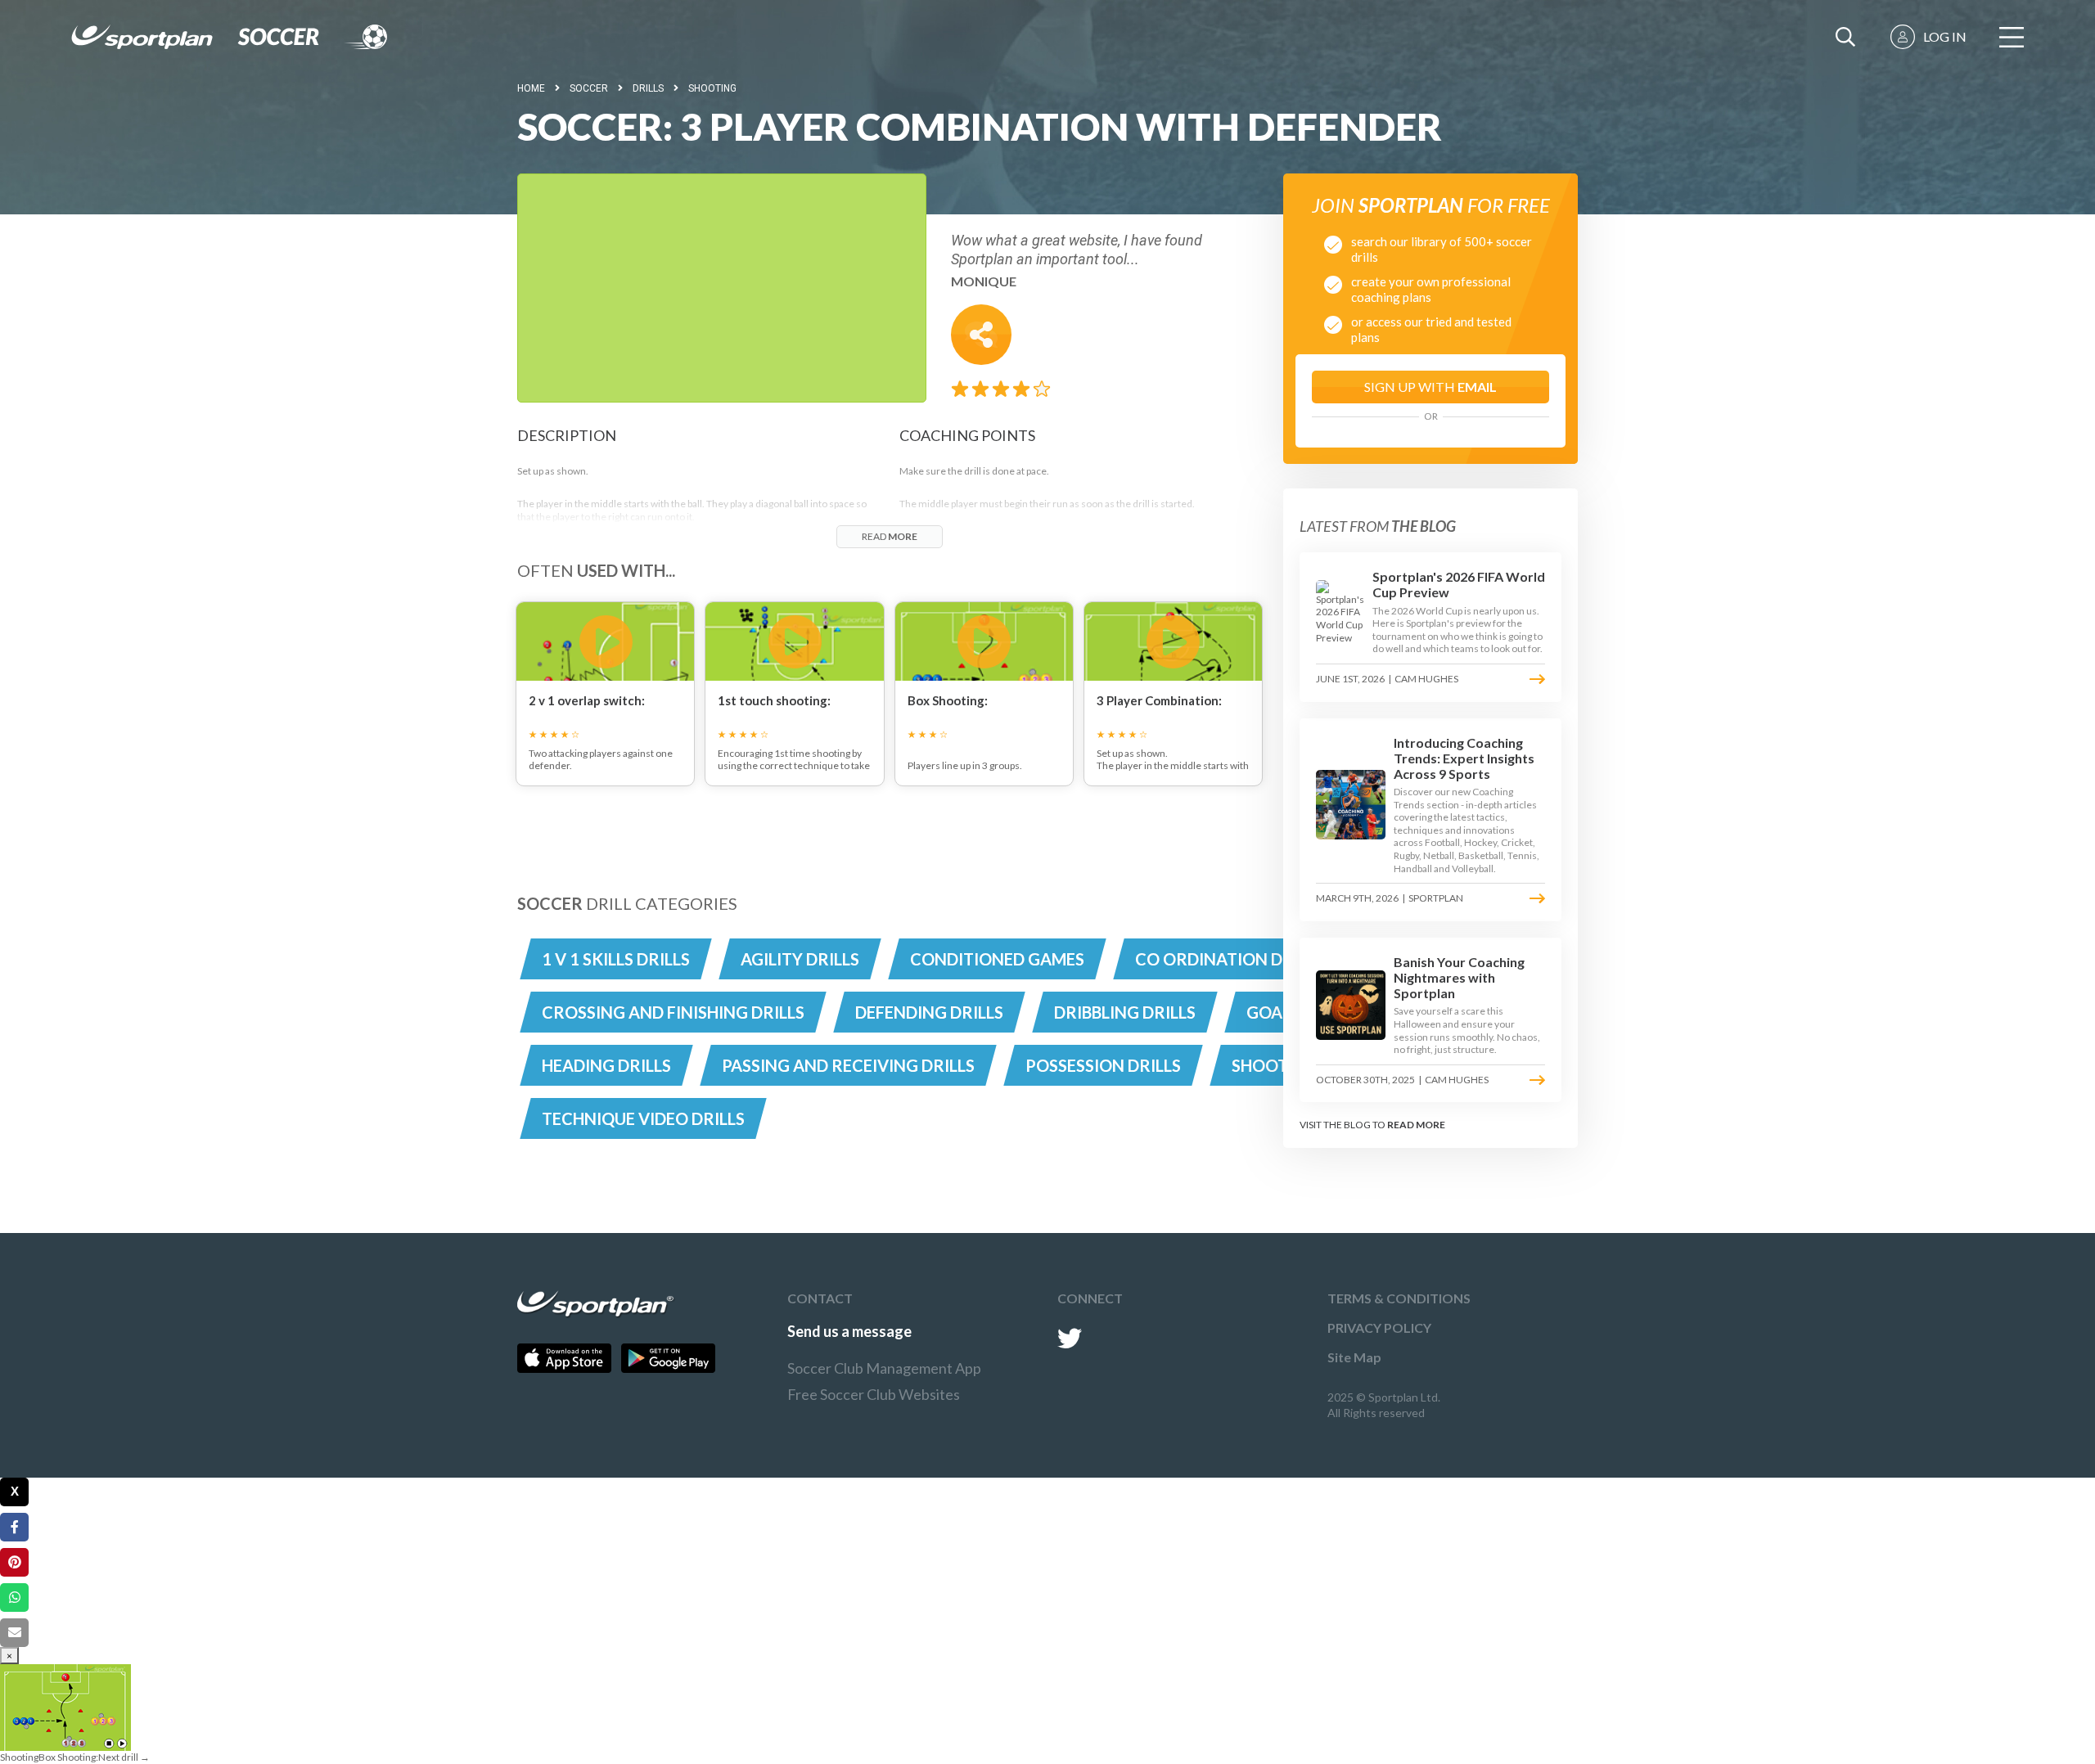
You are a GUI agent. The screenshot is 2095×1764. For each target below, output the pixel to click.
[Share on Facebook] (14, 1527)
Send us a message (849, 1331)
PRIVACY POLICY (1379, 1327)
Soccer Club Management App (884, 1368)
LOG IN (1945, 36)
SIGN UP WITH (1430, 387)
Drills (648, 88)
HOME (531, 88)
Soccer (589, 88)
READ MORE (1416, 1125)
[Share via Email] (14, 1633)
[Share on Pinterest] (14, 1562)
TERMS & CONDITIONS (1399, 1298)
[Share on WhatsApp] (14, 1597)
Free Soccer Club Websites (874, 1394)
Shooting (712, 88)
